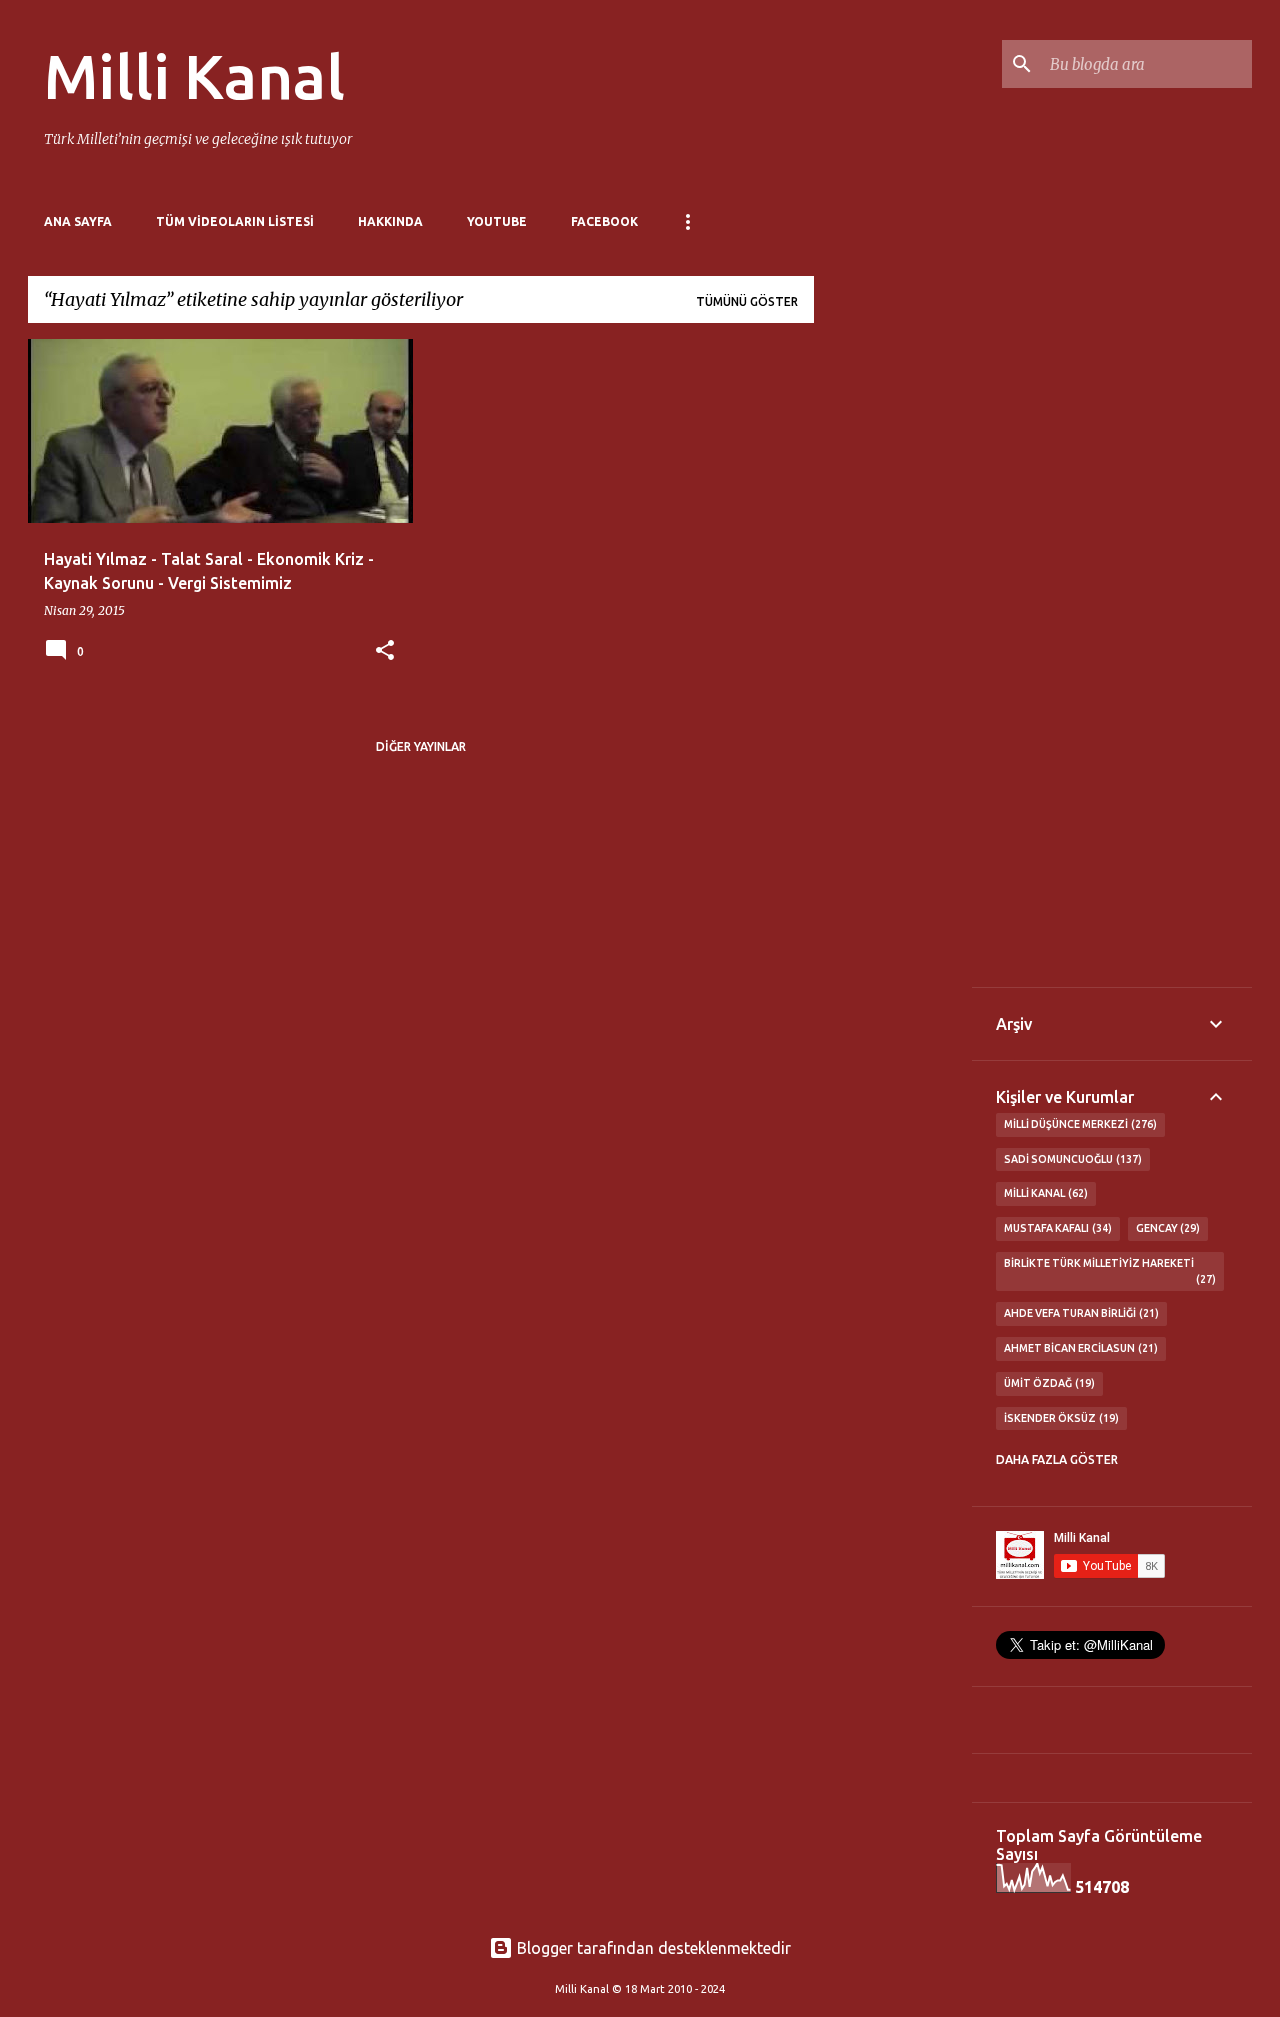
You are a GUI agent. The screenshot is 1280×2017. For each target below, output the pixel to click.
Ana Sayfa (78, 221)
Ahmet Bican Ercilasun (1079, 1348)
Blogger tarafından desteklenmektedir (652, 1948)
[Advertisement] (893, 639)
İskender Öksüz (1059, 1418)
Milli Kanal (194, 76)
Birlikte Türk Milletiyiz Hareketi (1108, 1271)
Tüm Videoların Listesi (235, 221)
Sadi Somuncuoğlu (1071, 1159)
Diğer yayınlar (421, 746)
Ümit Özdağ (1047, 1383)
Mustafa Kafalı (1056, 1228)
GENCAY (1166, 1228)
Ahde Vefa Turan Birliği (1079, 1313)
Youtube (497, 221)
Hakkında (390, 221)
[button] (385, 651)
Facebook (604, 221)
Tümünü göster (747, 301)
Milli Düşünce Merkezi (1078, 1124)
